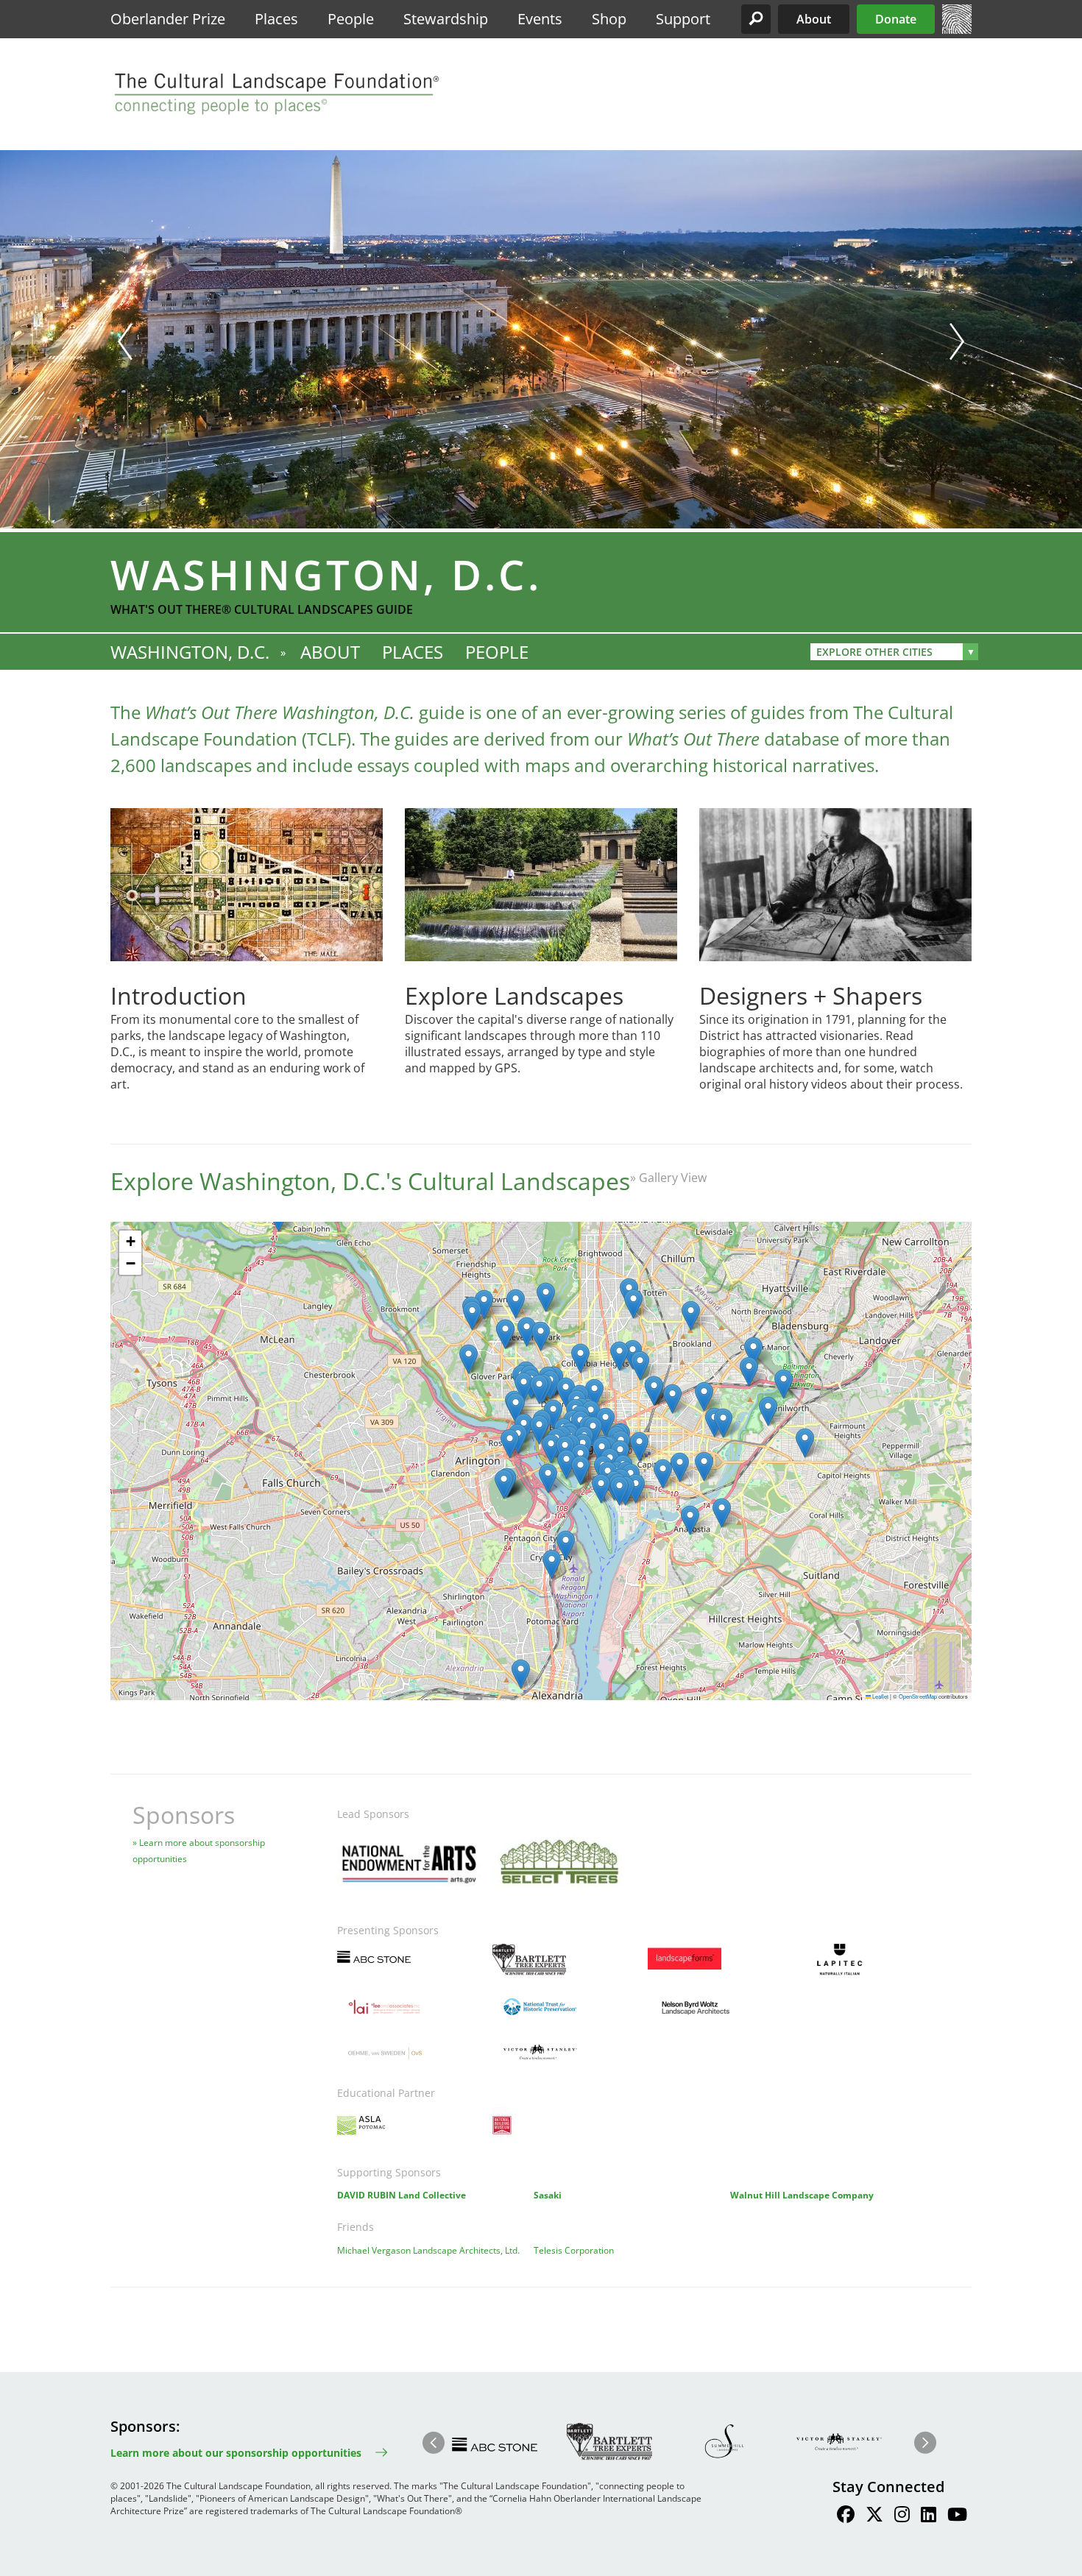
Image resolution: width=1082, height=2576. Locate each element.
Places (276, 19)
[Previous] (125, 342)
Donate (896, 19)
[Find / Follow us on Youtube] (957, 2516)
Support (683, 19)
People (351, 19)
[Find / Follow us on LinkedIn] (929, 2516)
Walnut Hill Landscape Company (802, 2195)
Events (540, 19)
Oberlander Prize (168, 19)
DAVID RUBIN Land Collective (402, 2195)
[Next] (957, 342)
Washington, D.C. (190, 652)
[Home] (957, 29)
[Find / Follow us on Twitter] (874, 2516)
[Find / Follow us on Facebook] (846, 2516)
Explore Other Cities (874, 652)
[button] (756, 19)
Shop (609, 19)
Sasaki (548, 2195)
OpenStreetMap (918, 1696)
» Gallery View (668, 1178)
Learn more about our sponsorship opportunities (236, 2453)
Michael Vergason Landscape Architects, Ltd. (428, 2250)
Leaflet (880, 1696)
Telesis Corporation (574, 2250)
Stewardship (446, 19)
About (814, 19)
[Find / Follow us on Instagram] (902, 2516)
